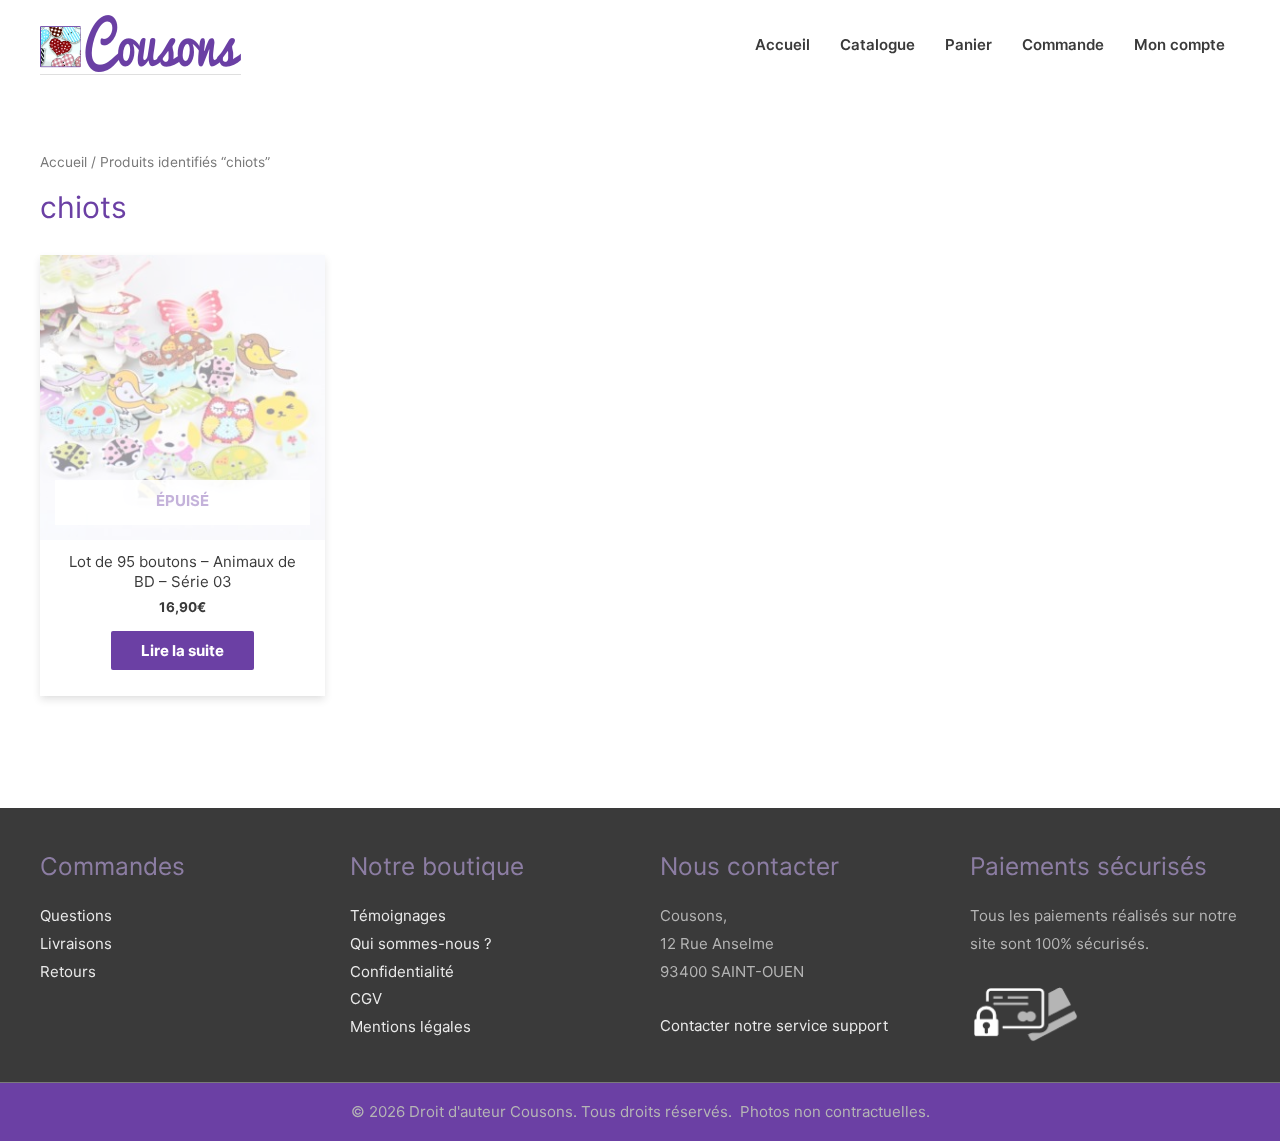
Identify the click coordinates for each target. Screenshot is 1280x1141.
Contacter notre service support (774, 1025)
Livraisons (76, 943)
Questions (76, 915)
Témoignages (398, 915)
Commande (1063, 44)
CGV (366, 998)
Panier (968, 44)
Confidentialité (402, 971)
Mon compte (1179, 44)
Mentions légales (410, 1026)
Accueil (782, 44)
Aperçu (182, 523)
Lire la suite (182, 650)
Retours (68, 971)
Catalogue (877, 44)
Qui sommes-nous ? (421, 943)
